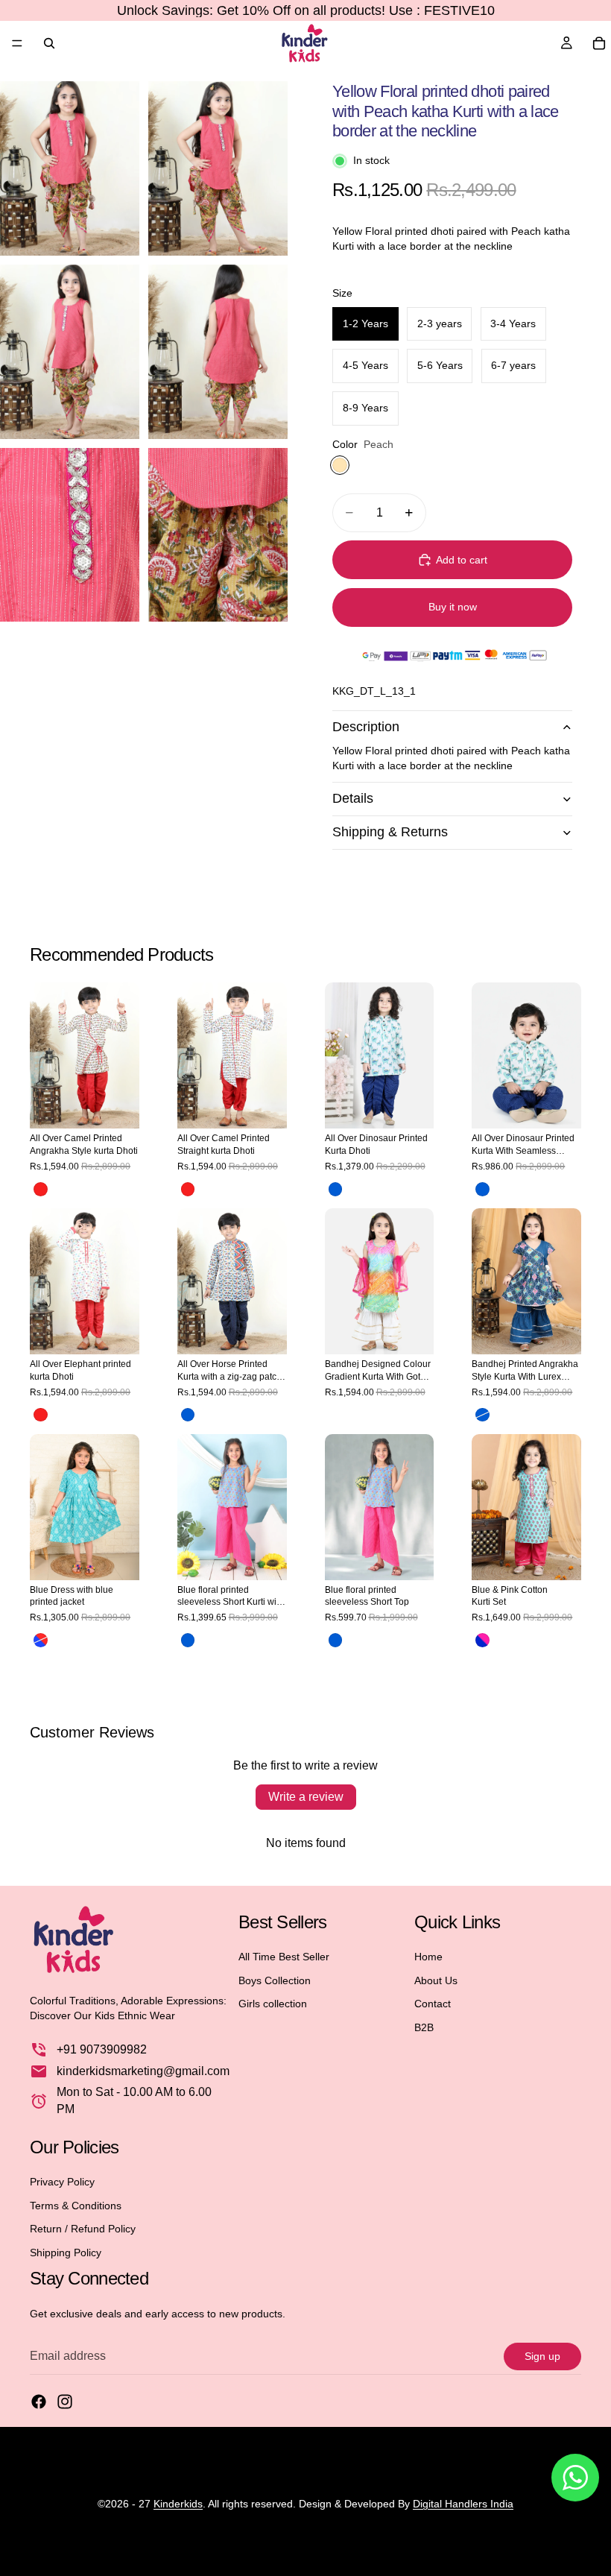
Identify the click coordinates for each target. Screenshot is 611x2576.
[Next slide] (123, 1055)
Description (366, 727)
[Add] (411, 1106)
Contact (433, 2004)
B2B (424, 2027)
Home (428, 1956)
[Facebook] (39, 2402)
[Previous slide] (46, 1055)
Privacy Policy (62, 2181)
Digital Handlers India (463, 2504)
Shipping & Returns (390, 832)
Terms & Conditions (76, 2205)
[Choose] (116, 1106)
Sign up (542, 2355)
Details (353, 798)
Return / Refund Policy (83, 2229)
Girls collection (273, 2004)
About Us (436, 1980)
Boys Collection (275, 1980)
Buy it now (453, 607)
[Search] (49, 43)
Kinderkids (178, 2504)
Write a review (306, 1797)
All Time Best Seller (284, 1956)
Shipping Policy (66, 2252)
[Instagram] (65, 2402)
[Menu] (17, 43)
